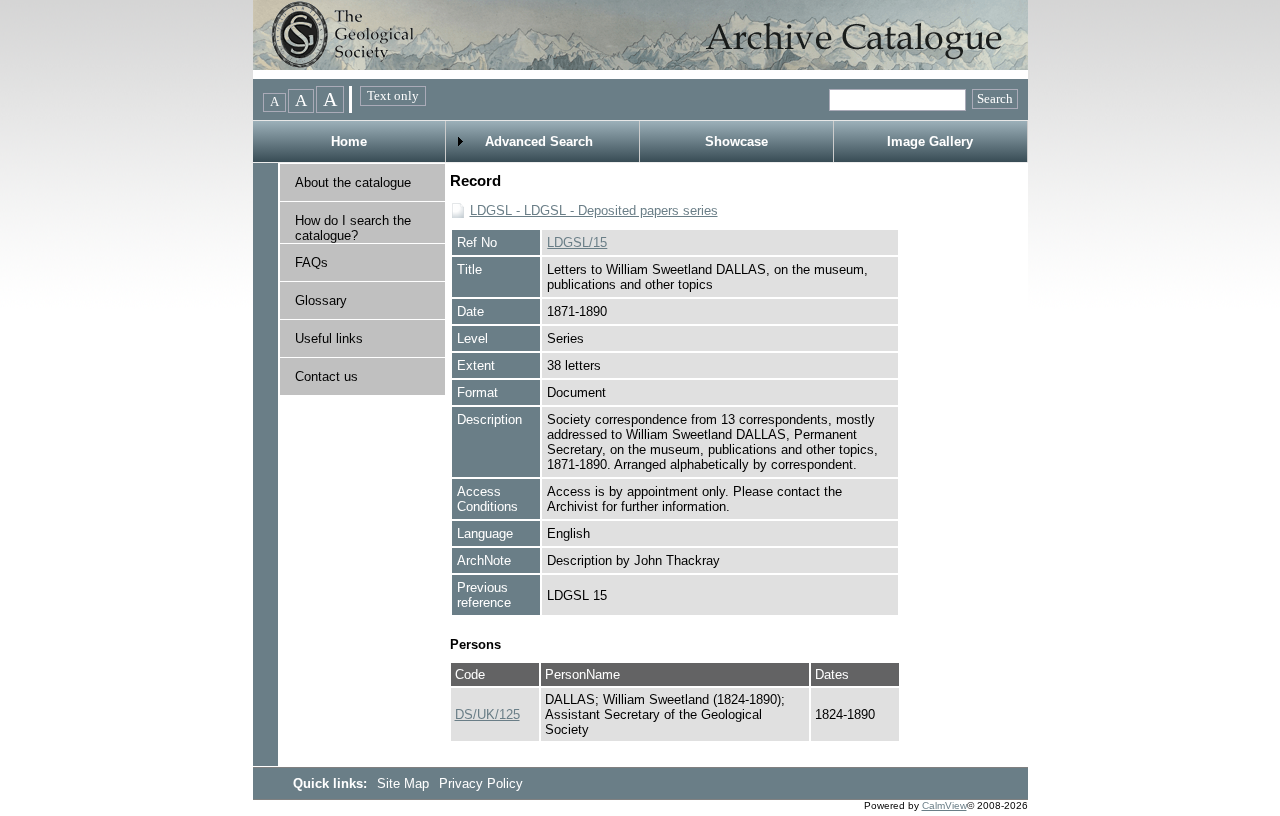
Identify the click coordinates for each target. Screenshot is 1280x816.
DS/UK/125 (487, 714)
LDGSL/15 (577, 242)
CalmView (944, 805)
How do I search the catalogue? (353, 228)
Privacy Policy (481, 783)
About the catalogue (353, 182)
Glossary (321, 300)
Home (349, 141)
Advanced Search (539, 141)
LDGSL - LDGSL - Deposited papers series (594, 210)
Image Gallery (930, 141)
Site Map (405, 783)
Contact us (326, 376)
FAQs (311, 262)
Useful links (329, 338)
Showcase (736, 141)
